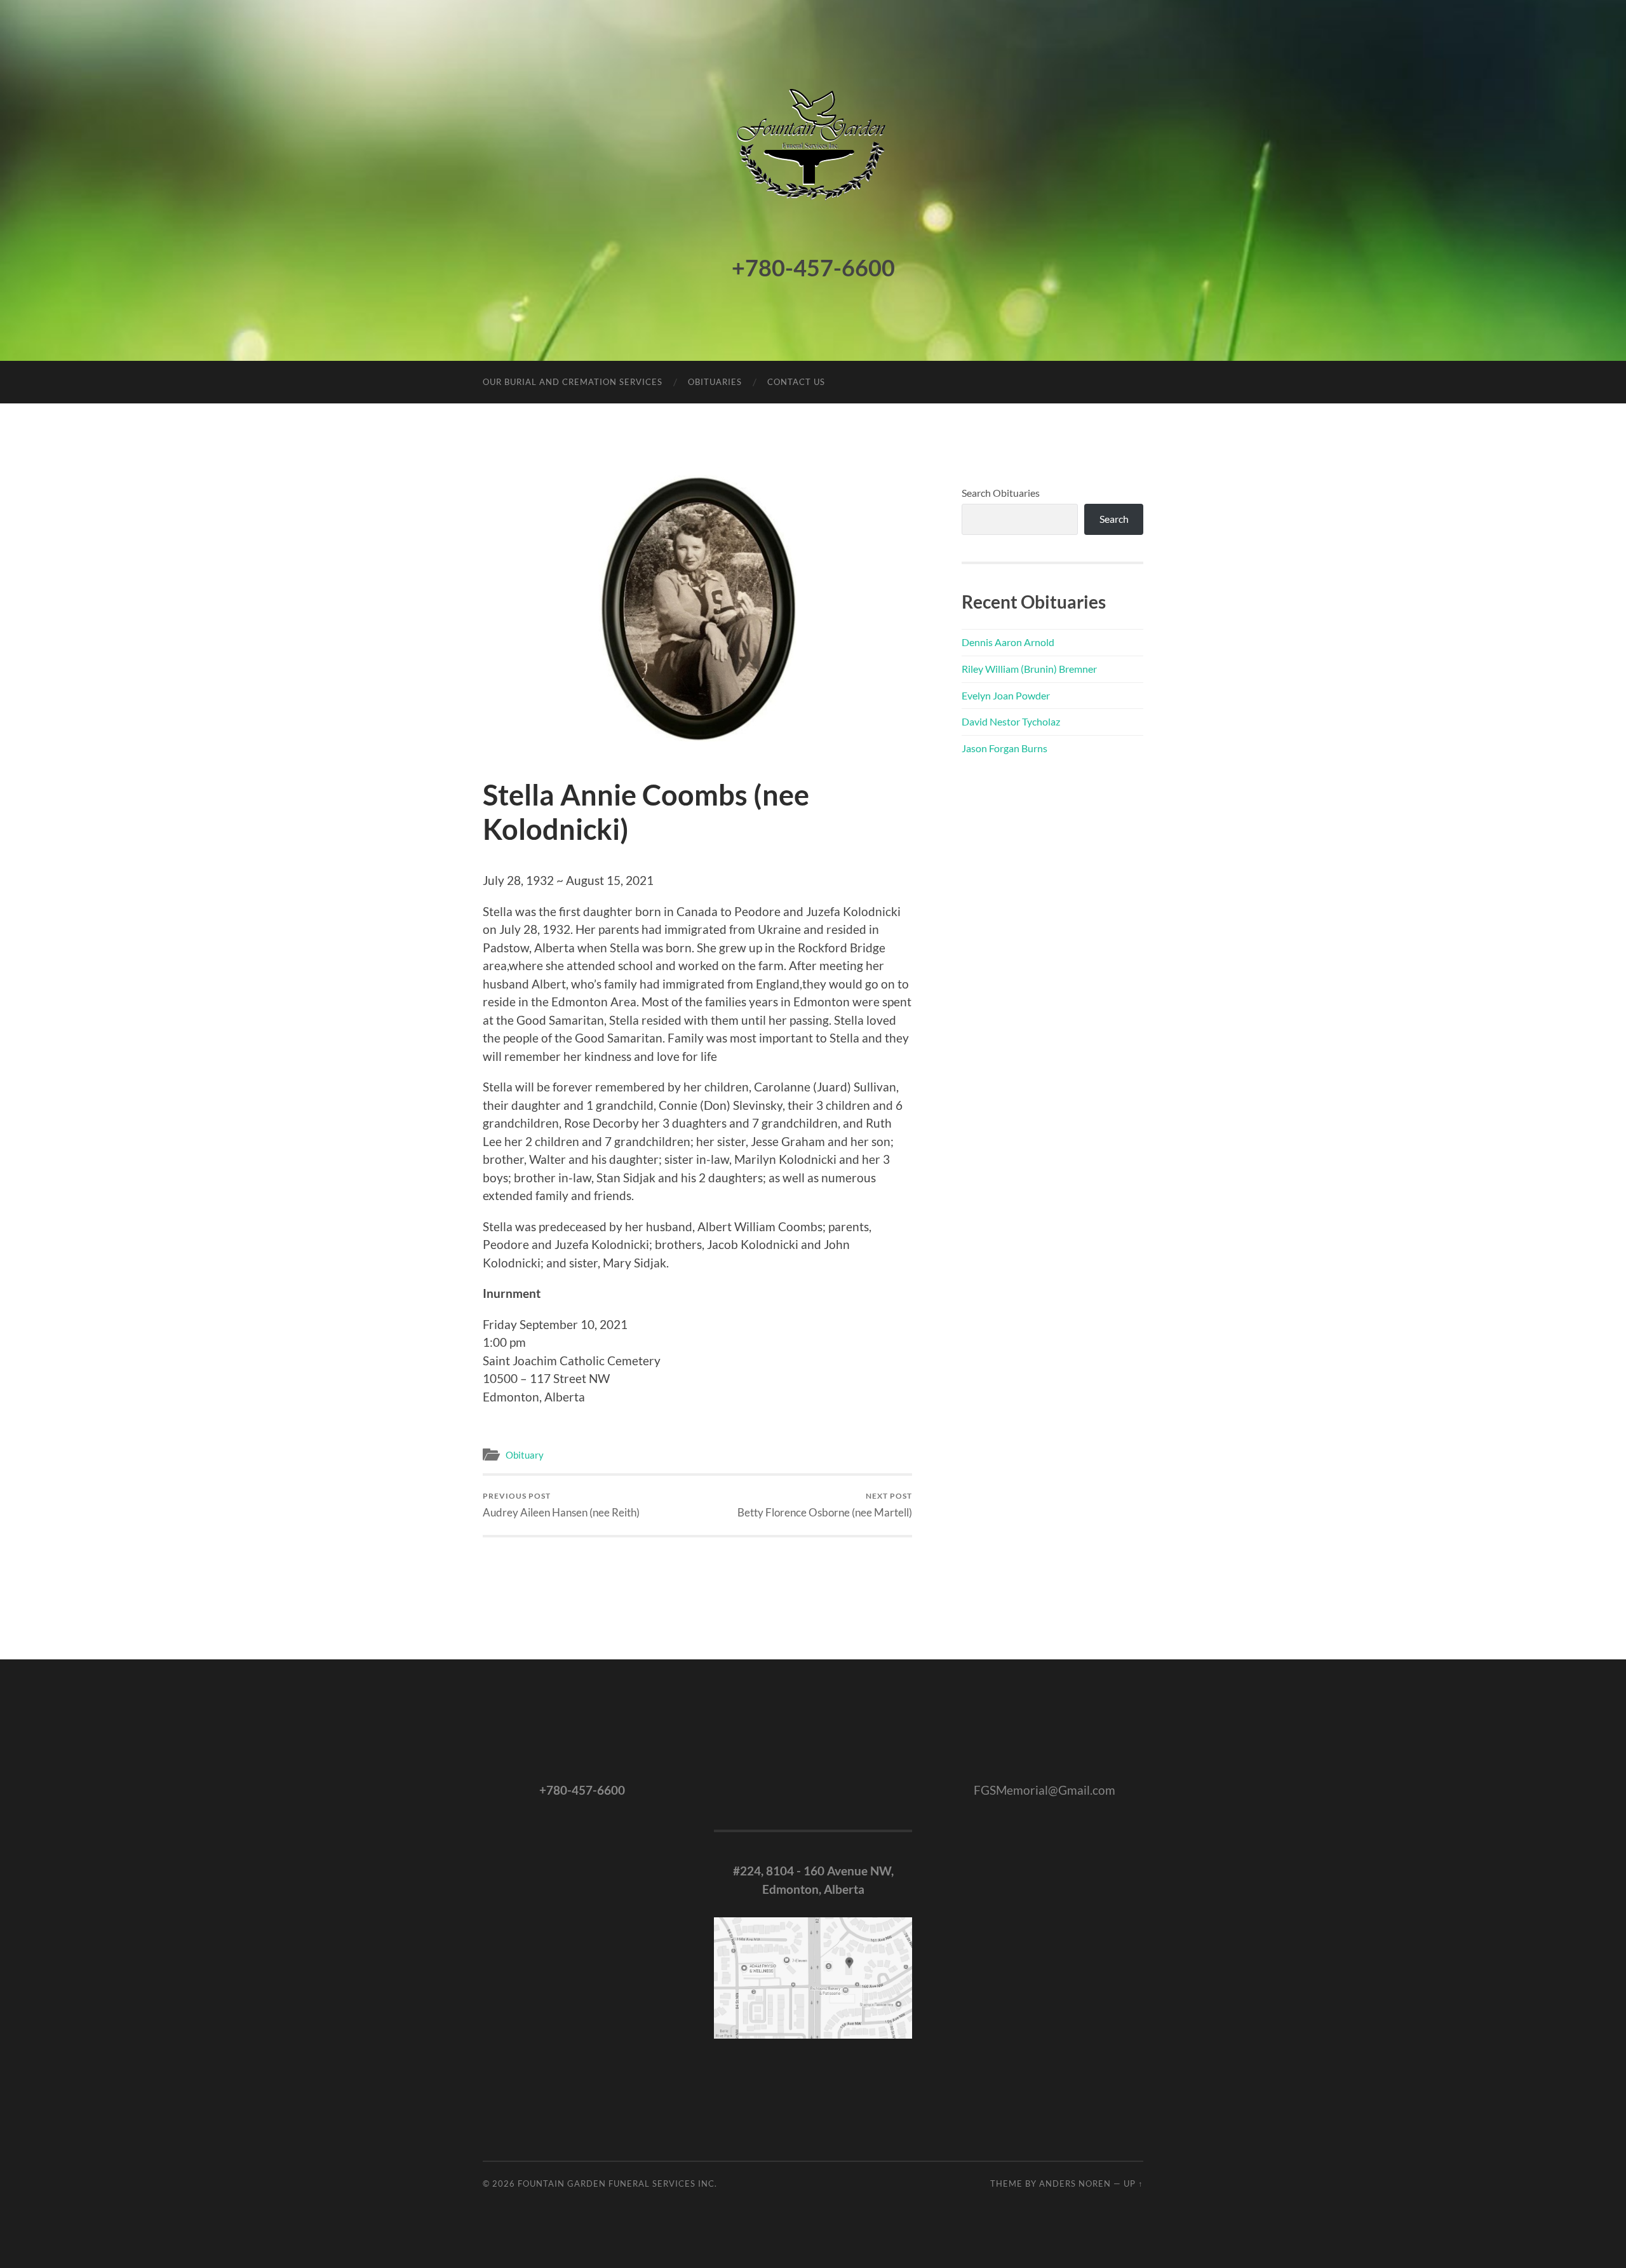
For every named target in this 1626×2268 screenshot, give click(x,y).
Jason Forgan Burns (1004, 748)
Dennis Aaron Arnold (1008, 642)
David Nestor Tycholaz (1011, 721)
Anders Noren (1075, 2184)
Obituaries (715, 382)
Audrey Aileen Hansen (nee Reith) (561, 1505)
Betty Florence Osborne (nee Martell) (825, 1505)
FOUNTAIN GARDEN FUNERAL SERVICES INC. (617, 2184)
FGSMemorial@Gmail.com (1045, 1790)
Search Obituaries (1001, 493)
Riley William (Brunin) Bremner (1029, 669)
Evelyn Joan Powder (1006, 695)
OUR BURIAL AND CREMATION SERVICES (573, 382)
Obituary (525, 1455)
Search (1114, 519)
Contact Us (796, 382)
